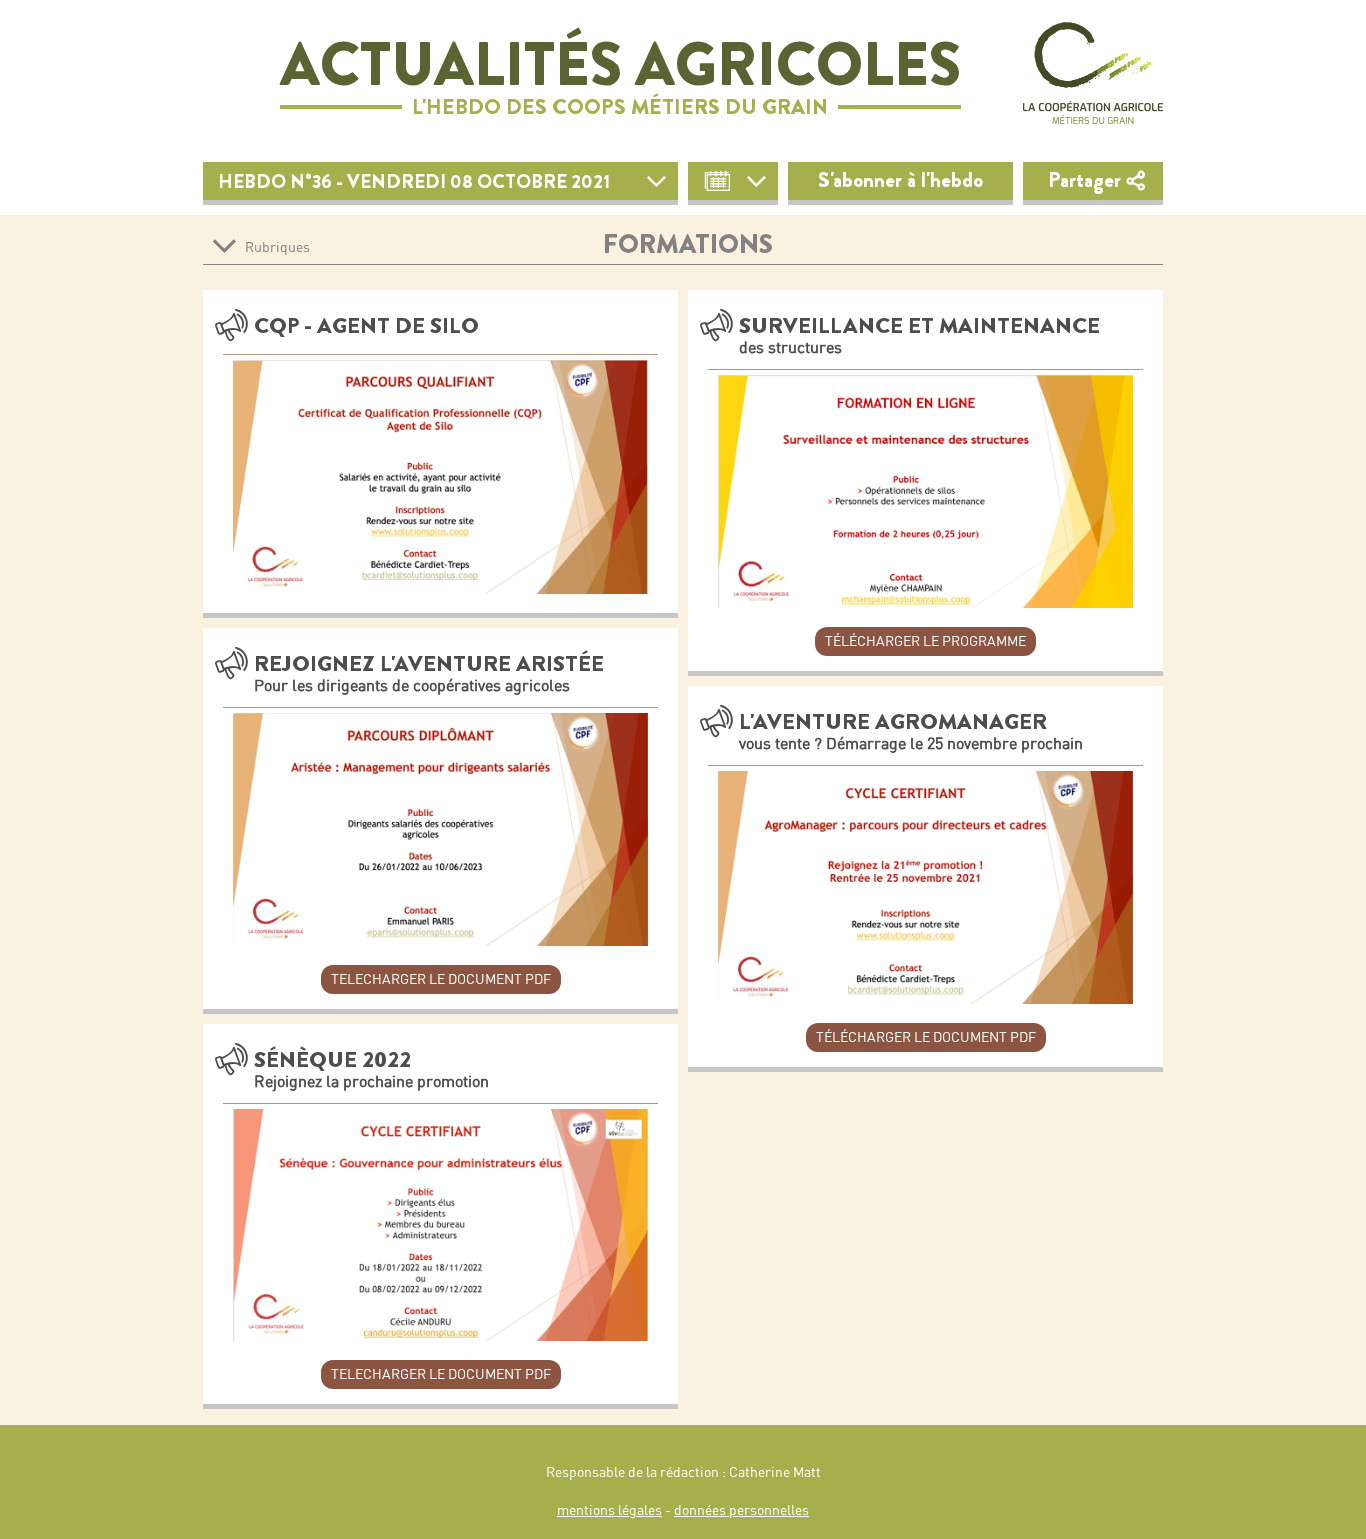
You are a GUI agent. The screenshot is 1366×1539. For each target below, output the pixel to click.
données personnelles (741, 1510)
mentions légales (609, 1510)
